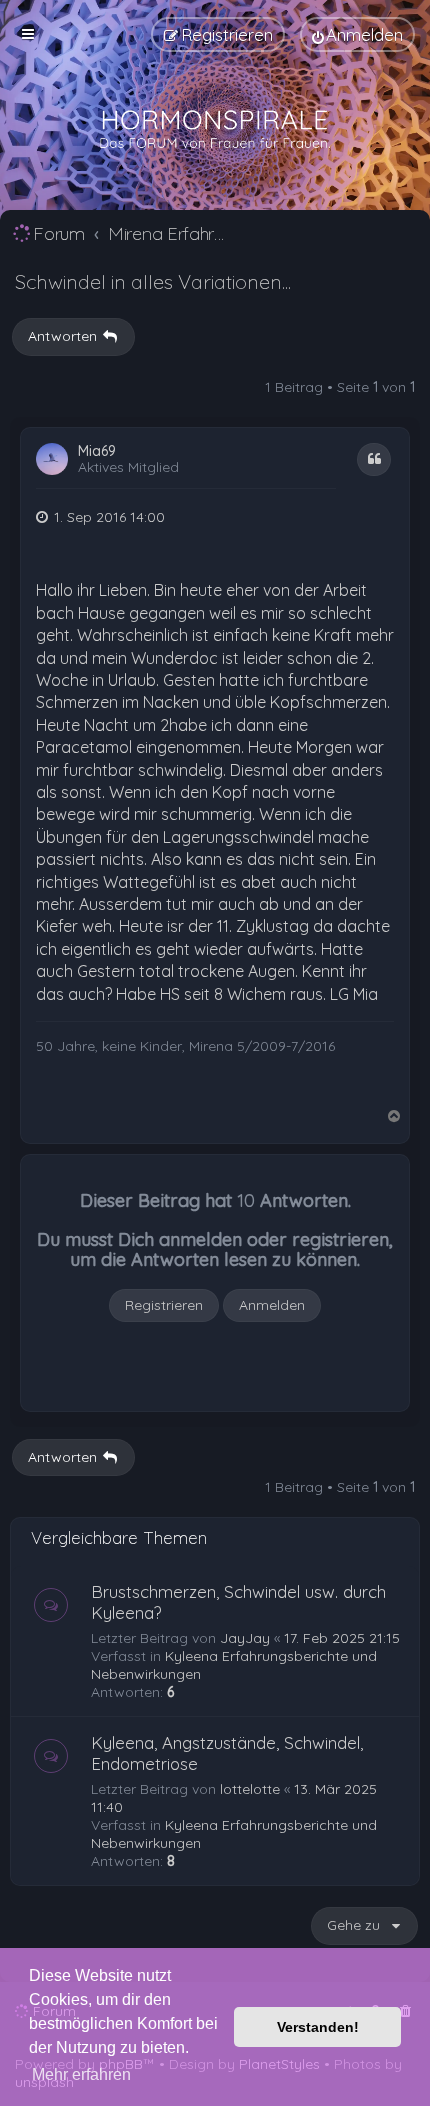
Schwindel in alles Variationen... (153, 281)
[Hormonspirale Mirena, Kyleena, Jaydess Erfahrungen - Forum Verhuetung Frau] (215, 130)
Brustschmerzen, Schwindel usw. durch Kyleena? (238, 1602)
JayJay (245, 1638)
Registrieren (164, 1305)
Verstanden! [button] (318, 2027)
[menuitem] (357, 34)
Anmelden (272, 1305)
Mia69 (97, 451)
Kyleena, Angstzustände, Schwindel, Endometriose (227, 1753)
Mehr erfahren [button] (81, 2074)
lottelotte (250, 1789)
